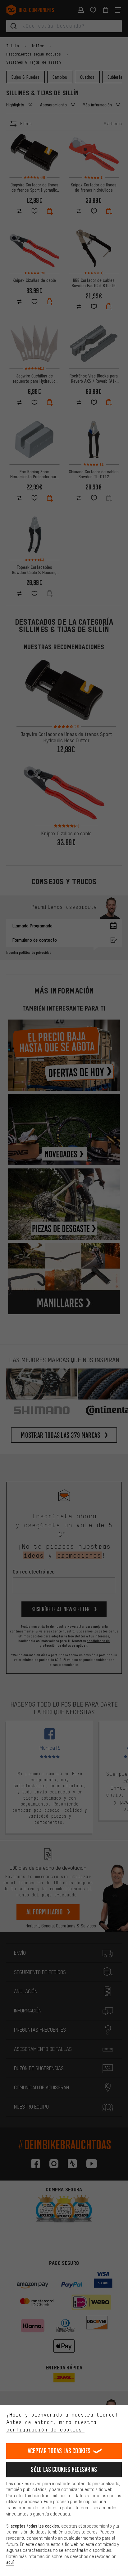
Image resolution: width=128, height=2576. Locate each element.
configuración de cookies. (45, 2430)
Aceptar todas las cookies (59, 2451)
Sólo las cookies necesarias (64, 2469)
